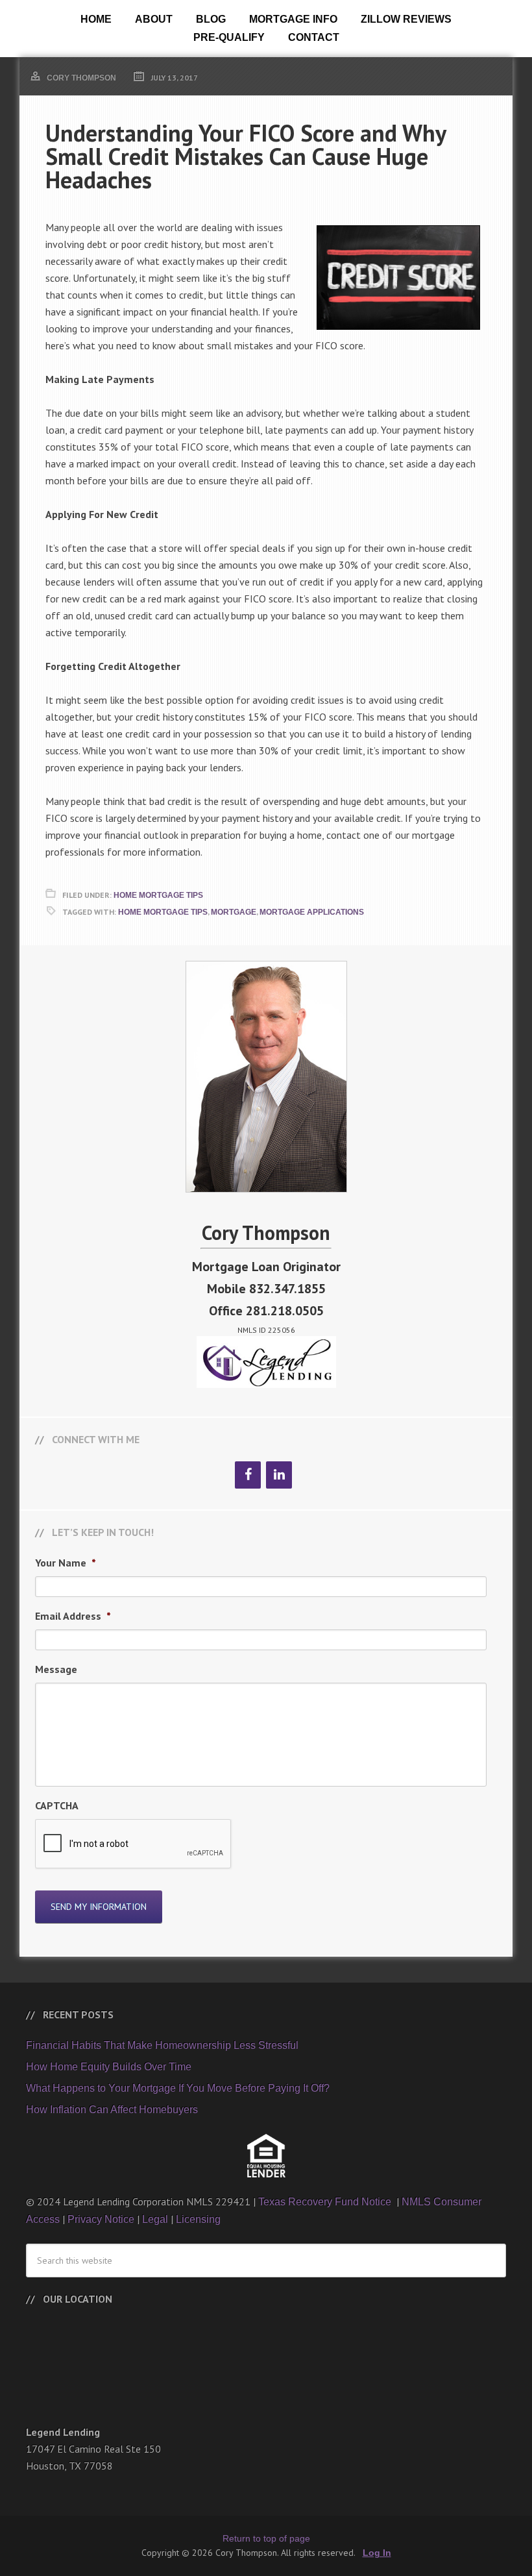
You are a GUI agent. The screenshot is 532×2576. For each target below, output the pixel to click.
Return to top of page (266, 2538)
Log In (377, 2553)
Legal (155, 2219)
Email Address (73, 1616)
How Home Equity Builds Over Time (109, 2067)
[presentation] (134, 1844)
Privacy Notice (101, 2219)
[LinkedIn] (279, 1475)
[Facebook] (248, 1475)
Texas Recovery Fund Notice (326, 2202)
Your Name (66, 1563)
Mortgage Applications (312, 912)
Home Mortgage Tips (158, 895)
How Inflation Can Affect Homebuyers (112, 2110)
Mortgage (234, 912)
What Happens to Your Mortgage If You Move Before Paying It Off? (178, 2088)
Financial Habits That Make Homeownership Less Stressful (162, 2045)
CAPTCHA (57, 1805)
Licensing (198, 2219)
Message (56, 1669)
